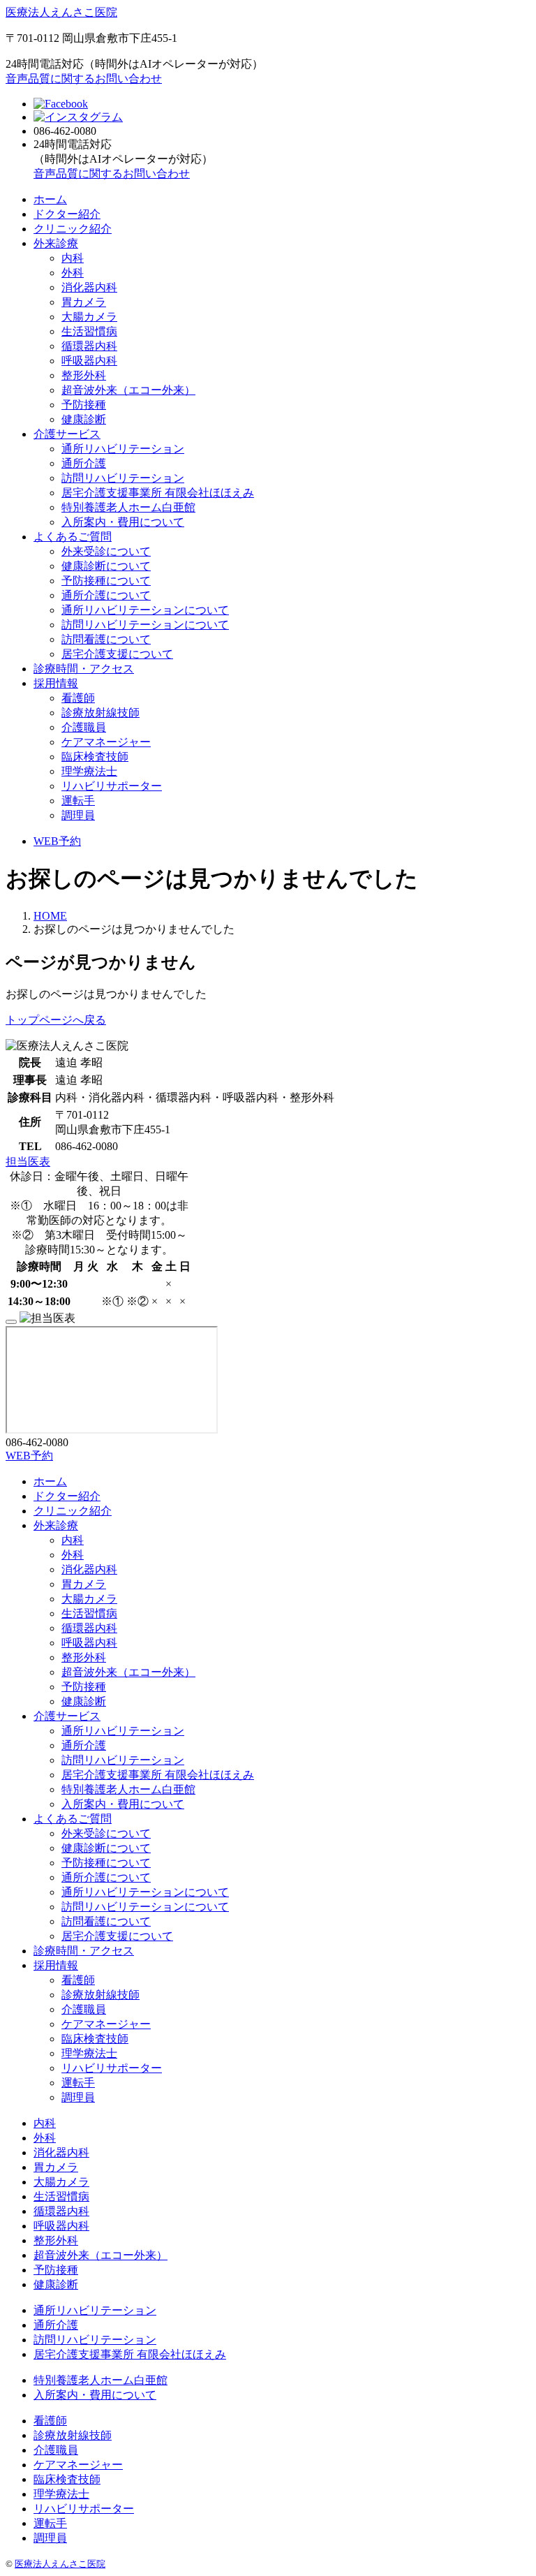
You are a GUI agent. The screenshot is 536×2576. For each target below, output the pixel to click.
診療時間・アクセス (84, 669)
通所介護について (106, 595)
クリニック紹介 (73, 229)
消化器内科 (89, 287)
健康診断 (84, 419)
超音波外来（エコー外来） (128, 390)
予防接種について (106, 581)
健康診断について (106, 566)
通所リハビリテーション (123, 449)
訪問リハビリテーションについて (145, 625)
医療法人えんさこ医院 (61, 12)
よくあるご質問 (73, 537)
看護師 (78, 698)
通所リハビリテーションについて (145, 610)
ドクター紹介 (67, 214)
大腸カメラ (89, 317)
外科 (73, 273)
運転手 (78, 801)
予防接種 (84, 405)
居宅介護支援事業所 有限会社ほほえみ (158, 493)
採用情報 (56, 683)
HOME (50, 916)
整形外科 (84, 375)
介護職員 (84, 727)
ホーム (50, 199)
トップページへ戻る (56, 1020)
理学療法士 (89, 771)
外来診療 (56, 243)
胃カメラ (84, 302)
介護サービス (67, 434)
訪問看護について (106, 639)
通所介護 (84, 463)
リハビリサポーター (112, 786)
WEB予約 (57, 841)
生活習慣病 (89, 331)
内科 (73, 258)
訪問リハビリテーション (123, 478)
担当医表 (28, 1162)
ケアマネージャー (106, 742)
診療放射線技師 (100, 713)
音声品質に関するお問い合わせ (84, 79)
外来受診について (106, 551)
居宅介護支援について (117, 654)
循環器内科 (89, 346)
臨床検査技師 (95, 757)
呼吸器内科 (89, 361)
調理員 (78, 815)
